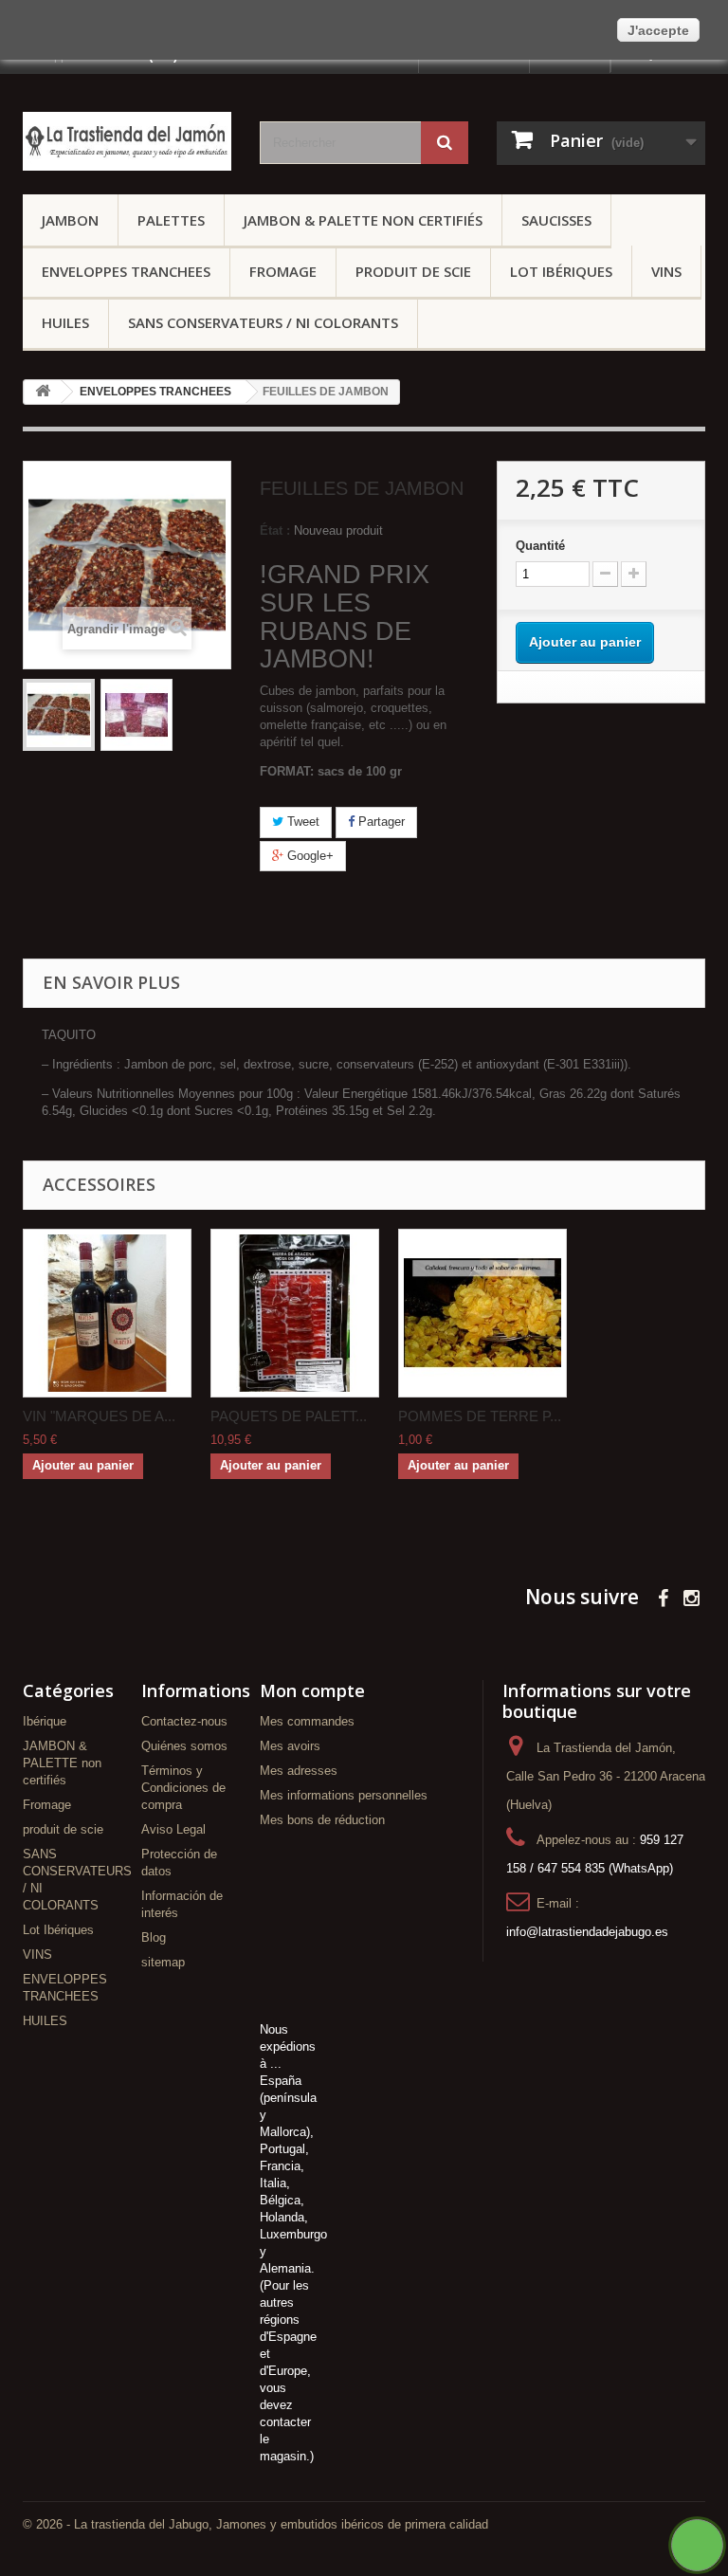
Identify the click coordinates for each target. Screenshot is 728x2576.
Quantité (540, 546)
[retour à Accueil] (43, 392)
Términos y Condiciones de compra (183, 1788)
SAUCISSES (556, 220)
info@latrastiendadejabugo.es (587, 1932)
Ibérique (45, 1721)
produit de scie (413, 271)
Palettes (171, 220)
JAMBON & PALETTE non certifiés (363, 220)
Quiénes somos (184, 1746)
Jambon (70, 220)
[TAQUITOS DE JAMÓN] (59, 715)
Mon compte (312, 1690)
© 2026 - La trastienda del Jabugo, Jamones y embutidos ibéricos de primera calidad (255, 2524)
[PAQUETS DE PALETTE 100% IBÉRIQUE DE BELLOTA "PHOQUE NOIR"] (295, 1313)
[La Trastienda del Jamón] (127, 141)
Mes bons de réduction (322, 1820)
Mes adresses (299, 1771)
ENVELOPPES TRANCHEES (126, 271)
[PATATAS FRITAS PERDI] (482, 1313)
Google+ (309, 856)
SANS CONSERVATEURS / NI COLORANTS (263, 322)
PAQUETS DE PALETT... (289, 1416)
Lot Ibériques (561, 271)
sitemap (163, 1962)
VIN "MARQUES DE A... (99, 1416)
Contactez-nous (184, 1721)
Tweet (301, 822)
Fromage (283, 271)
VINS (666, 271)
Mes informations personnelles (344, 1795)
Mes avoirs (290, 1746)
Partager (380, 822)
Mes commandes (307, 1721)
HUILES (65, 322)
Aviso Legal (173, 1829)
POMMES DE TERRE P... (480, 1416)
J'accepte (658, 30)
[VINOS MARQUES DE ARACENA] (107, 1313)
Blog (154, 1937)
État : (275, 530)
